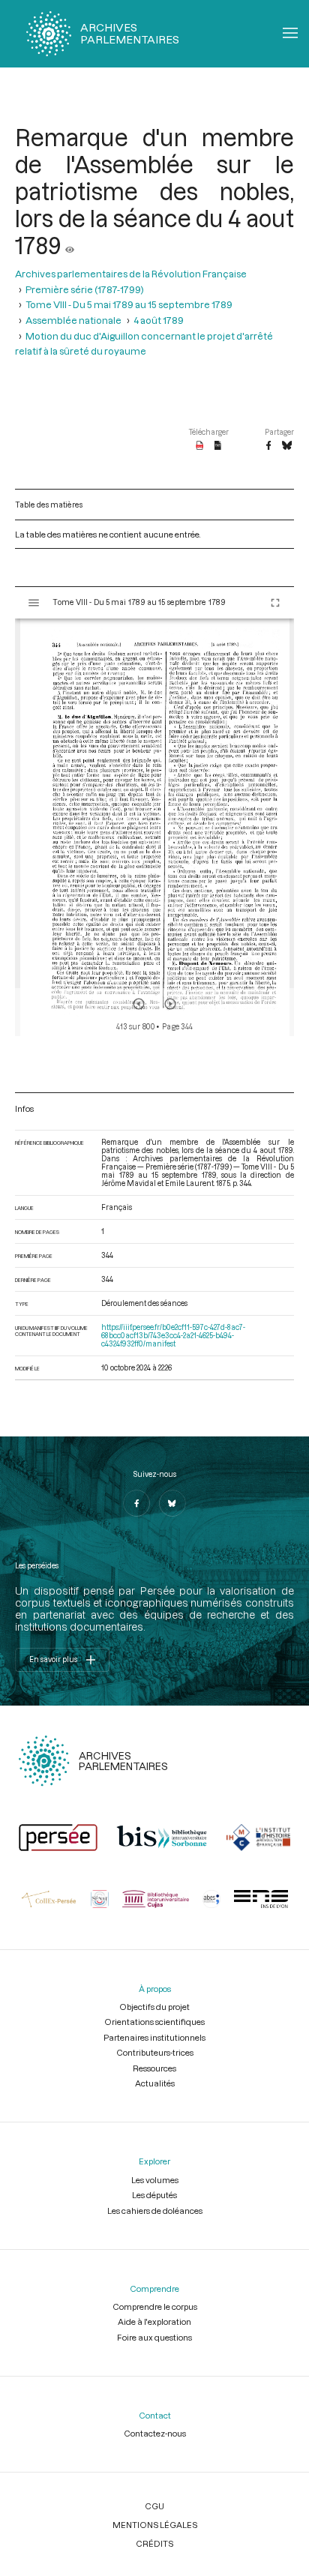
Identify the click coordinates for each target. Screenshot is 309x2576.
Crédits (154, 2543)
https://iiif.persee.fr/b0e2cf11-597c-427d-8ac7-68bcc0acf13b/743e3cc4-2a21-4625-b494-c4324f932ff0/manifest (173, 1336)
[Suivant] (170, 1004)
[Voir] (70, 245)
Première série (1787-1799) (85, 289)
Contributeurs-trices (155, 2052)
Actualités (155, 2083)
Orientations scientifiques (154, 2022)
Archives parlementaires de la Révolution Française (131, 274)
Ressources (154, 2068)
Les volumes (155, 2180)
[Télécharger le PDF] (200, 446)
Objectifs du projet (154, 2007)
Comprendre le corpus (155, 2306)
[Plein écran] (275, 603)
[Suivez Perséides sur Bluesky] (172, 1503)
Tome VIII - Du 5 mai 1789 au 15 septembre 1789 (129, 304)
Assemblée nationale (73, 320)
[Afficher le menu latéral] (34, 603)
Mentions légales (155, 2525)
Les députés (154, 2195)
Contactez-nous (155, 2433)
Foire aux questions (154, 2337)
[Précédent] (139, 1004)
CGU (154, 2506)
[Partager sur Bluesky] (287, 446)
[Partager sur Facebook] (268, 446)
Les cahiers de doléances (155, 2211)
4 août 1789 (159, 320)
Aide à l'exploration (154, 2321)
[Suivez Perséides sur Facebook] (136, 1503)
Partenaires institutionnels (154, 2037)
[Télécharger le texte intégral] (218, 446)
